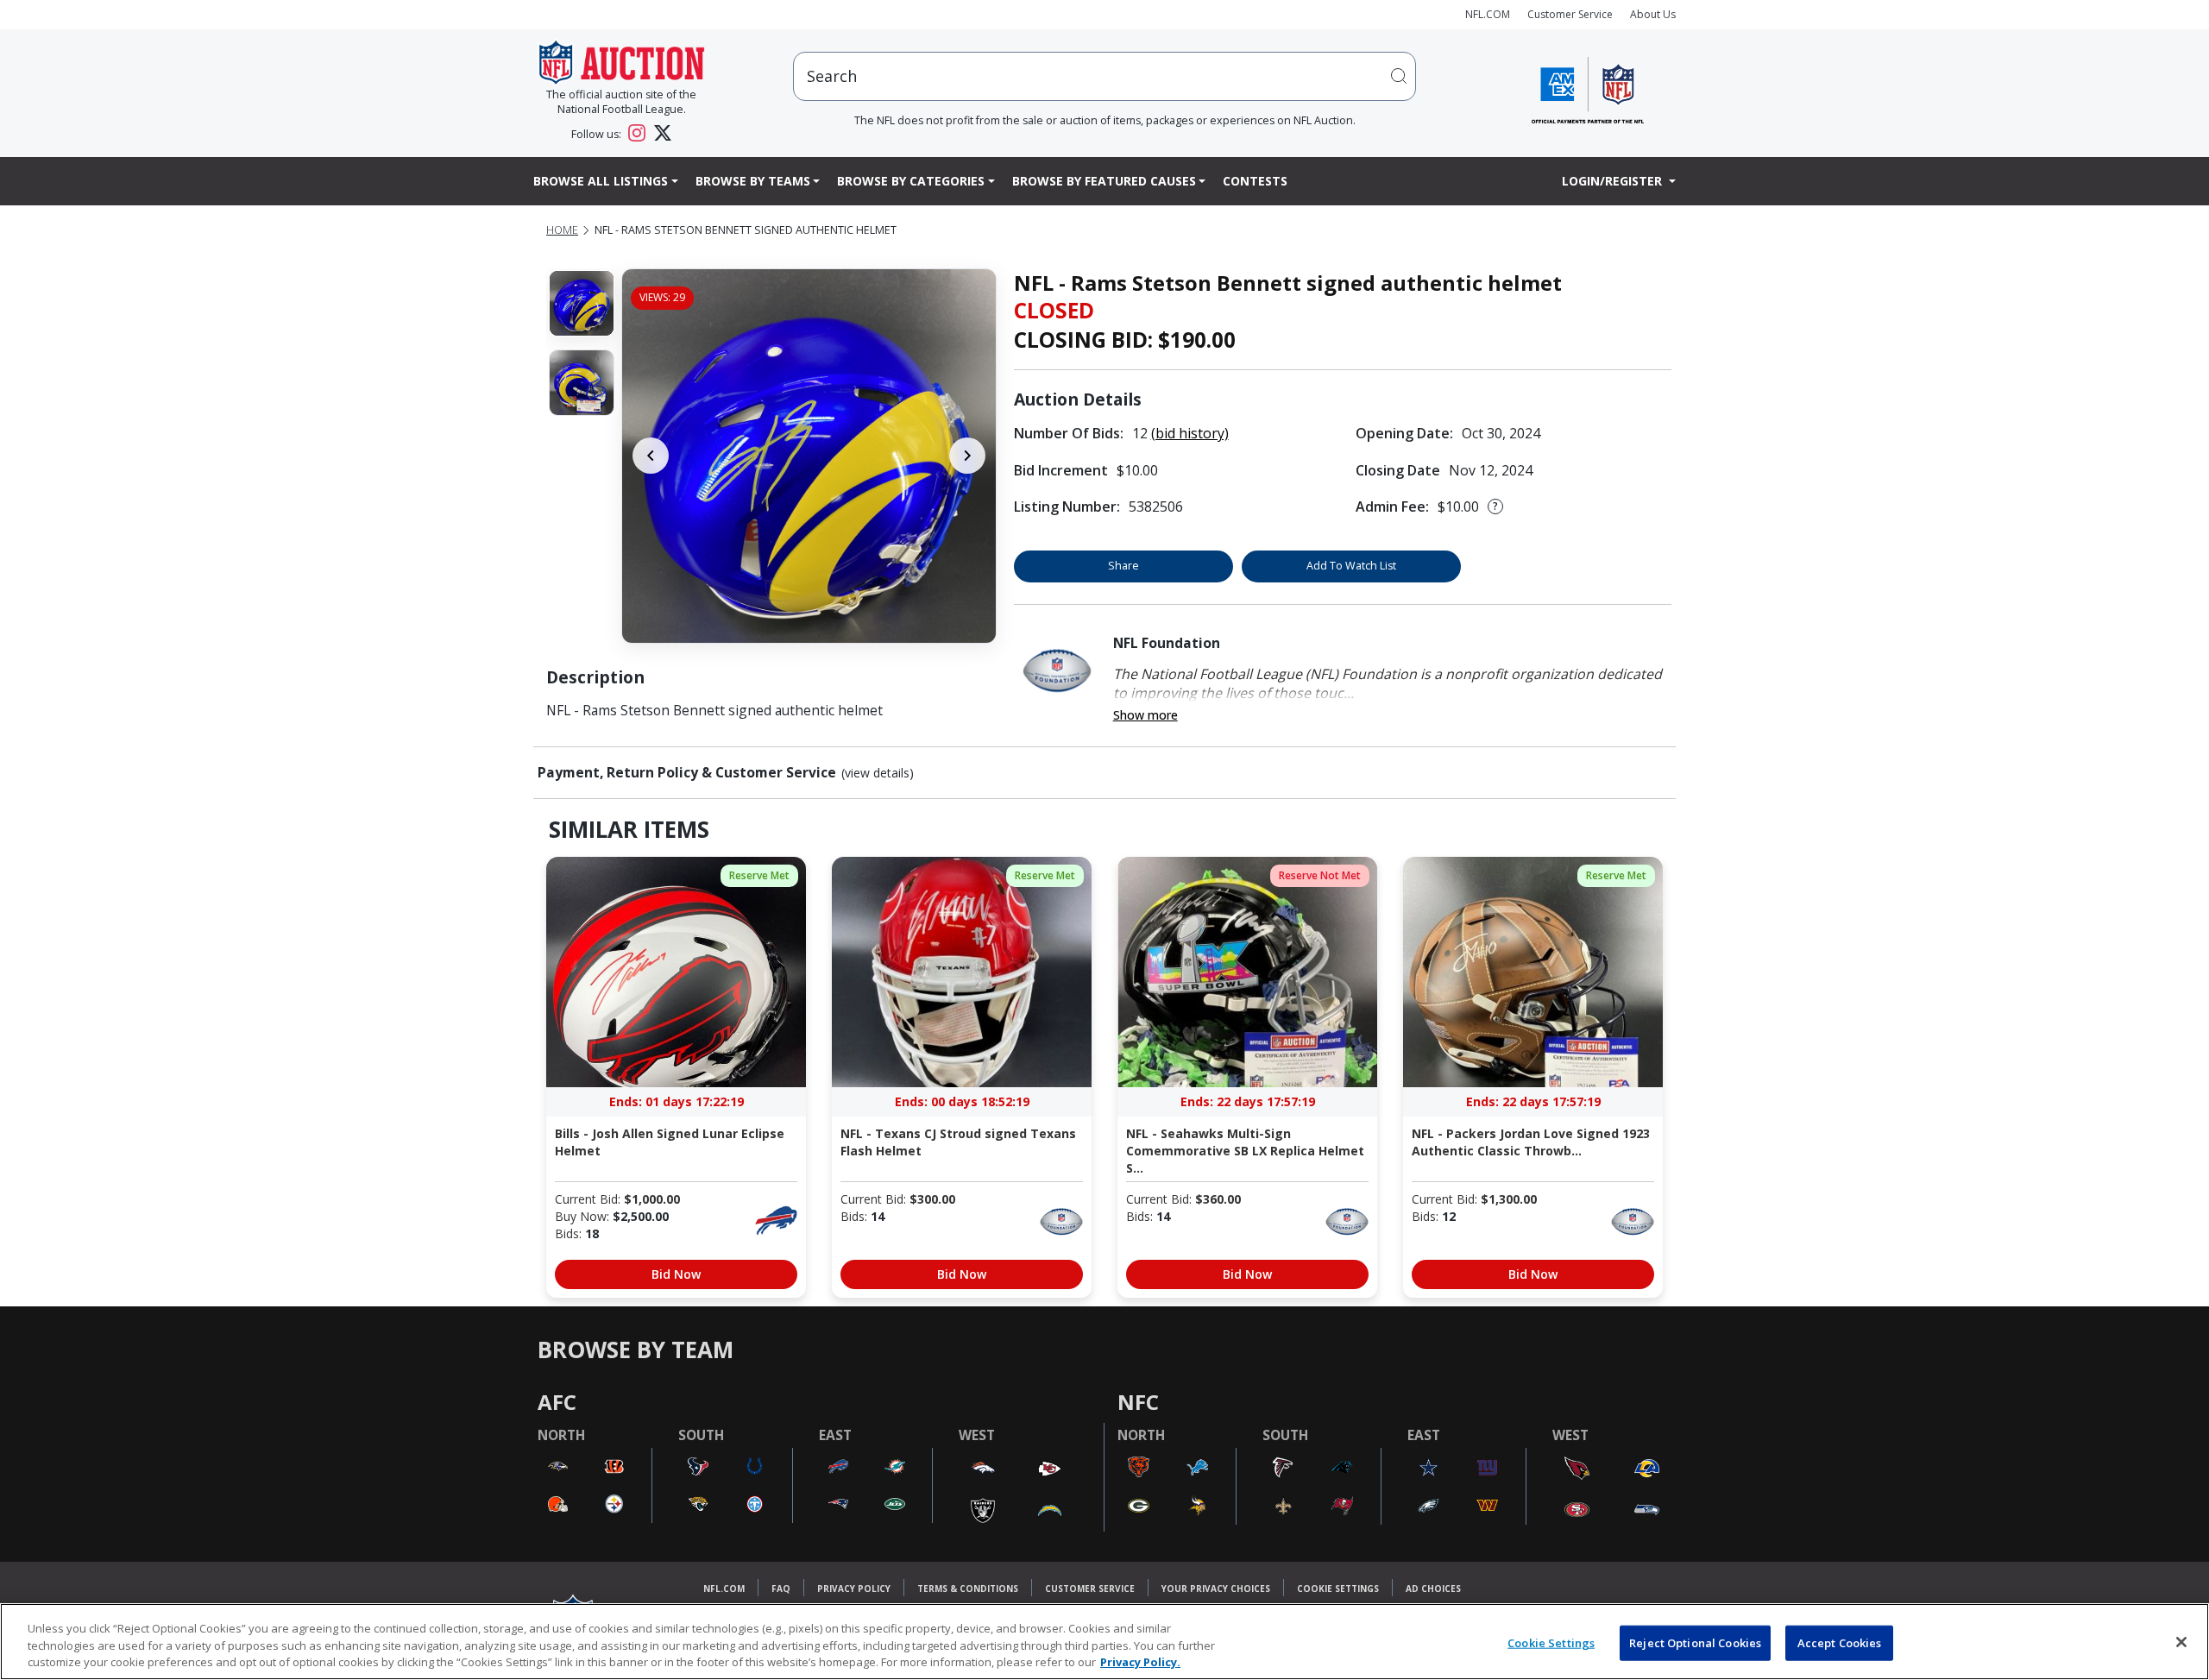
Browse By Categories (911, 181)
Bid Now (676, 1274)
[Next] (967, 456)
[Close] (2181, 1642)
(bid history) (1190, 433)
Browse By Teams (753, 181)
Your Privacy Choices (1216, 1589)
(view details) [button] (878, 773)
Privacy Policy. (1140, 1662)
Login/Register (1614, 181)
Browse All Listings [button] (601, 181)
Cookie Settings (1338, 1589)
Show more (1145, 715)
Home (562, 230)
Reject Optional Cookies (1695, 1642)
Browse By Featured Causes (1104, 181)
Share (1123, 566)
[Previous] (651, 456)
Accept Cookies (1840, 1642)
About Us (1653, 14)
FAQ (781, 1589)
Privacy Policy (854, 1589)
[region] (1104, 1642)
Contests (1255, 181)
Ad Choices (1433, 1589)
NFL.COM (1488, 14)
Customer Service (1570, 14)
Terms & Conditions (968, 1589)
